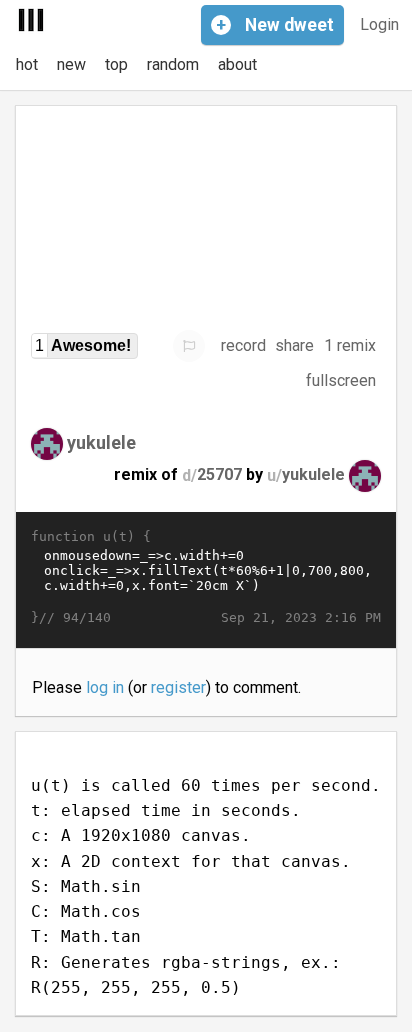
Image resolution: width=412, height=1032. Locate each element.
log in (105, 687)
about (237, 64)
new (71, 64)
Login (379, 24)
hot (27, 64)
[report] (189, 346)
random (173, 64)
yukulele (101, 442)
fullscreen (341, 380)
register (178, 687)
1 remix (350, 345)
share (294, 345)
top (116, 64)
